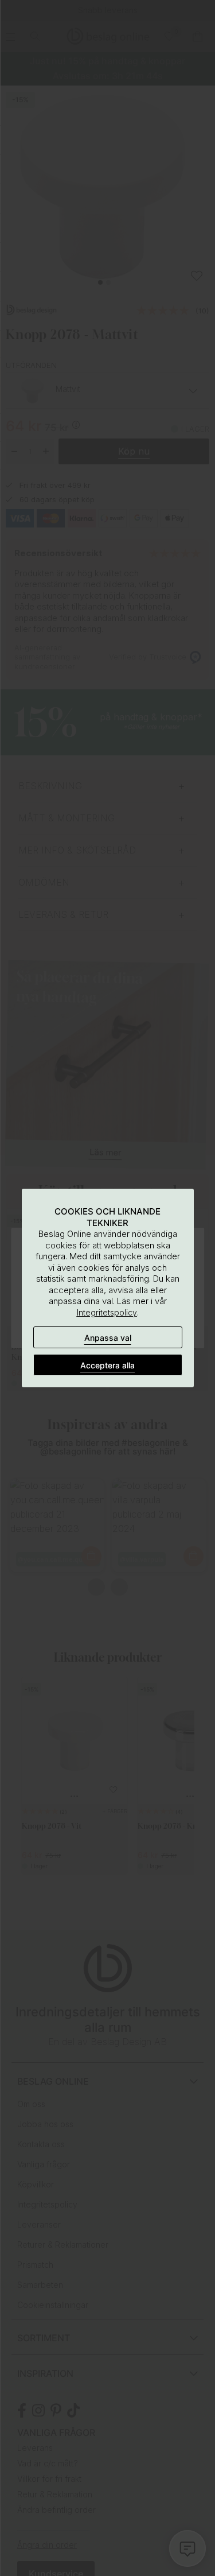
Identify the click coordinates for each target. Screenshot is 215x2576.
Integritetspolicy (107, 1312)
